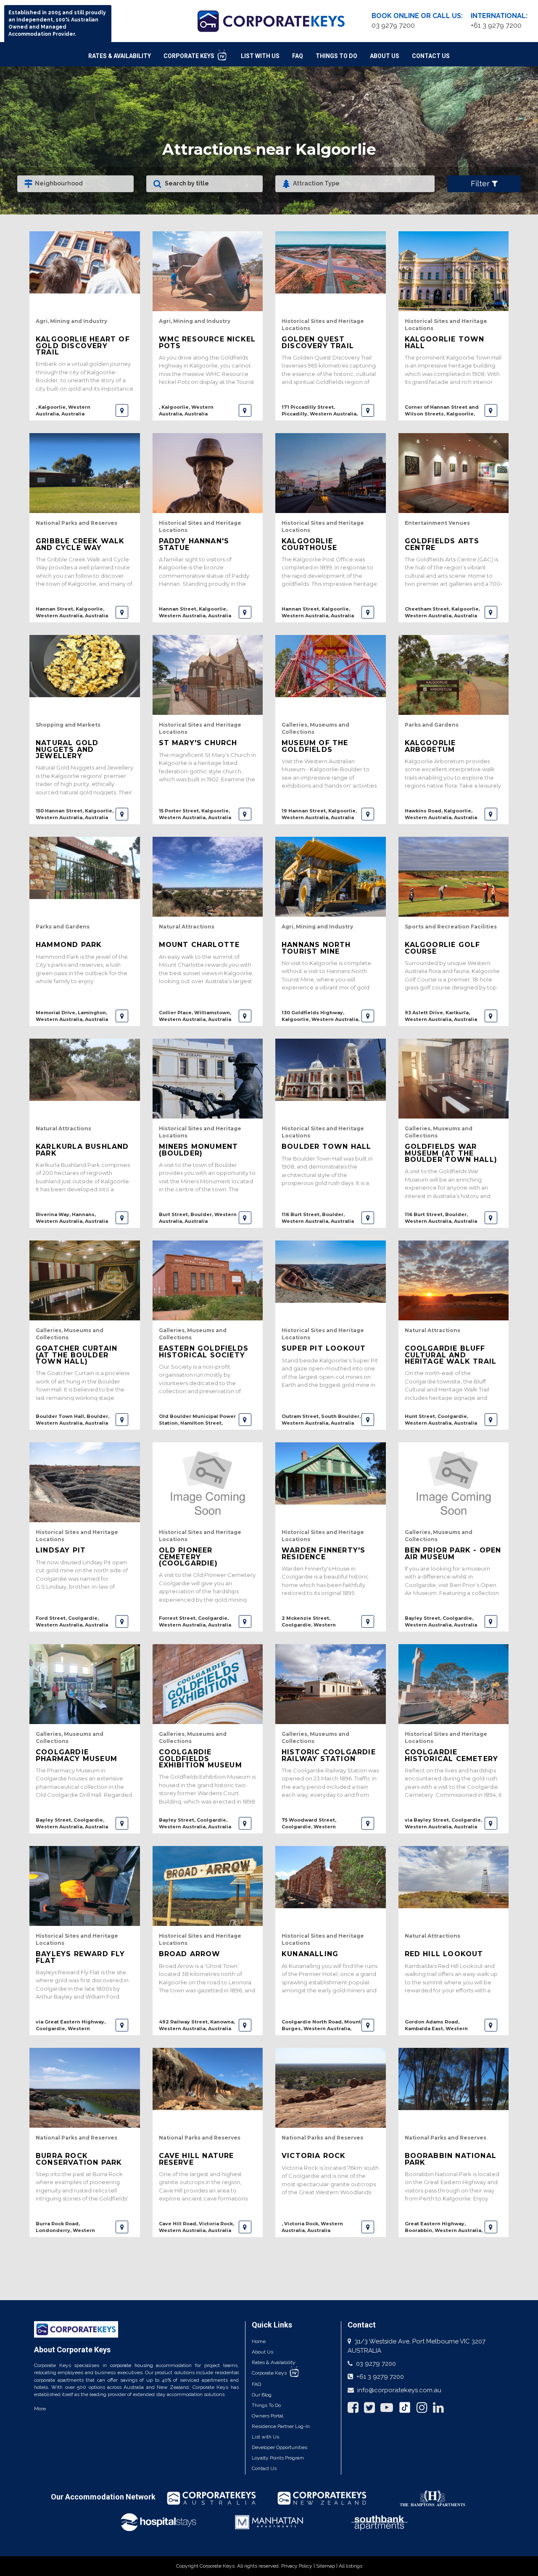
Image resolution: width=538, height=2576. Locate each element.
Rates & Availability (120, 56)
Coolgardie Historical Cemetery (452, 1755)
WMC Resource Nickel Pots (207, 342)
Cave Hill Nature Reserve (196, 2159)
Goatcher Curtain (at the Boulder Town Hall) (76, 1355)
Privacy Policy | (299, 2566)
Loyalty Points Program (278, 2458)
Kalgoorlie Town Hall (445, 342)
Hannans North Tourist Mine (316, 948)
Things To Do (336, 56)
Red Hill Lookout (444, 1954)
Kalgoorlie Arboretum (430, 746)
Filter (481, 184)
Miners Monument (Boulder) (199, 1150)
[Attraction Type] (355, 184)
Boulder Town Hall (326, 1147)
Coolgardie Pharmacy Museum (76, 1755)
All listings (351, 2566)
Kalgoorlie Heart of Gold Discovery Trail (83, 346)
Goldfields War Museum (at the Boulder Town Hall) (451, 1153)
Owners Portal (268, 2416)
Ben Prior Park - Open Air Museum (453, 1553)
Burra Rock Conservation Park (79, 2159)
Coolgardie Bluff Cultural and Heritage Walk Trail (451, 1355)
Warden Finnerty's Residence (323, 1553)
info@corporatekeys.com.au (399, 2390)
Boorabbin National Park (451, 2159)
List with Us (265, 2437)
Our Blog (262, 2395)
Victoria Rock (314, 2156)
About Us (385, 56)
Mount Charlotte (199, 945)
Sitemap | (327, 2566)
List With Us (260, 56)
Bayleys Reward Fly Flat (80, 1957)
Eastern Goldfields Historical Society (204, 1351)
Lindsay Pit (61, 1550)
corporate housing (132, 2365)
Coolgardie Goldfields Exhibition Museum (200, 1759)
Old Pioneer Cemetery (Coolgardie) (188, 1557)
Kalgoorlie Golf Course (443, 948)
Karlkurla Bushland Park (82, 1150)
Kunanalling (310, 1954)
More (40, 2409)
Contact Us (431, 56)
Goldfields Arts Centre (442, 544)
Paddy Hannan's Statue (194, 544)
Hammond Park (69, 945)
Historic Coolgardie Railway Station (329, 1755)
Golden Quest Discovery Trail (318, 342)
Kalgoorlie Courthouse (309, 544)
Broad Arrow (190, 1954)
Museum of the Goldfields (315, 746)
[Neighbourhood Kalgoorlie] (75, 184)
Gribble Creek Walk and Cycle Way (80, 544)
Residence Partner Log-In (281, 2426)
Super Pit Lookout (324, 1348)
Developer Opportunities (280, 2447)
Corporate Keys (190, 56)
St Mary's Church (198, 743)
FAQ (298, 56)
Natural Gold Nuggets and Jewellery (67, 749)
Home (259, 2341)
